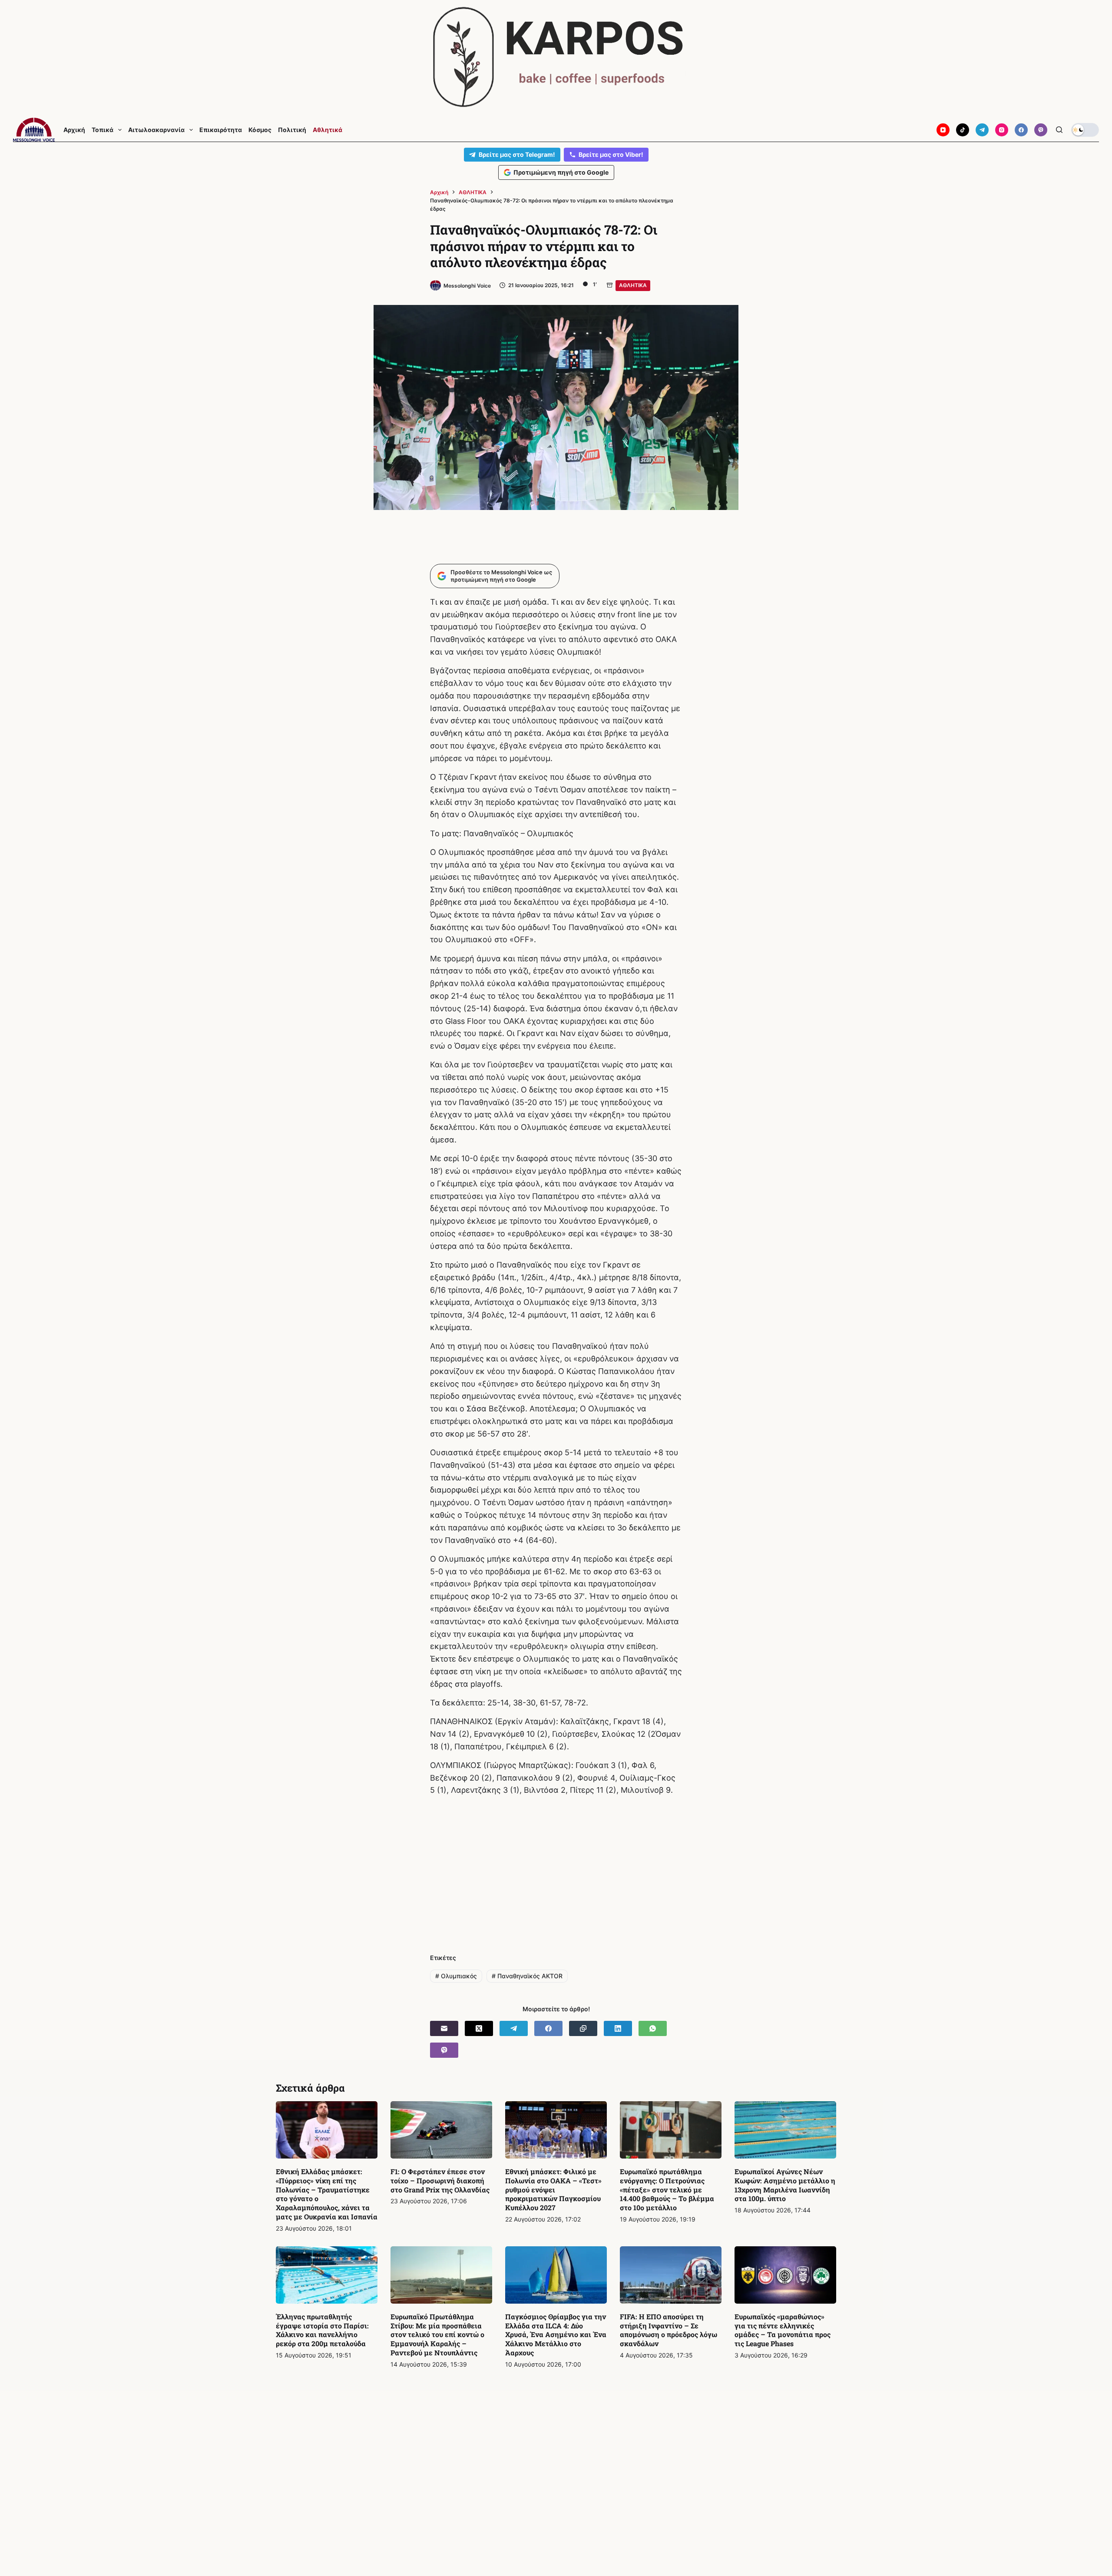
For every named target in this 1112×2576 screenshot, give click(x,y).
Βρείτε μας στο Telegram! (517, 154)
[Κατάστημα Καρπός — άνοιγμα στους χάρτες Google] (556, 57)
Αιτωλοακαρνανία (156, 130)
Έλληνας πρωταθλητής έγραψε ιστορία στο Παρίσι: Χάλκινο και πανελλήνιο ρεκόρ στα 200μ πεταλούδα (322, 2330)
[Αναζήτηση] (1059, 130)
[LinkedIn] (618, 2028)
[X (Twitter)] (479, 2028)
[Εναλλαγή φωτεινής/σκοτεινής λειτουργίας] (1085, 130)
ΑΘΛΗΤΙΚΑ (633, 285)
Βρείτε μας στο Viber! (611, 154)
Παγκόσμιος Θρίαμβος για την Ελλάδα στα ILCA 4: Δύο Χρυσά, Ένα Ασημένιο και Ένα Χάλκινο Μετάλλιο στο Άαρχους (556, 2334)
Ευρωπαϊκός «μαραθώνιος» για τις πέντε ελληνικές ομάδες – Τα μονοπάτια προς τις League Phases (783, 2330)
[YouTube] (943, 130)
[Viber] (1041, 130)
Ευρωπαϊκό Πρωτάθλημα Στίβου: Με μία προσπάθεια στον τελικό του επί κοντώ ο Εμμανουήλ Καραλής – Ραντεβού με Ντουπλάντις (437, 2334)
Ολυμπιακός (456, 1976)
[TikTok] (963, 130)
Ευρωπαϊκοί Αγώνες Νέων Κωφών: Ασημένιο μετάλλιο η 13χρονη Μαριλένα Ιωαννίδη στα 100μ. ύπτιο (785, 2185)
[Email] (444, 2028)
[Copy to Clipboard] (583, 2028)
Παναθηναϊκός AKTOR (527, 1976)
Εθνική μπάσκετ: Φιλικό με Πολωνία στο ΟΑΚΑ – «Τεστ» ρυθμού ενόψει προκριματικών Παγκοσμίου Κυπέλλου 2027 (553, 2189)
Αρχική (74, 130)
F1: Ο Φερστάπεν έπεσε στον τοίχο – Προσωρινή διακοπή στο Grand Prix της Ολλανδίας (440, 2180)
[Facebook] (1021, 130)
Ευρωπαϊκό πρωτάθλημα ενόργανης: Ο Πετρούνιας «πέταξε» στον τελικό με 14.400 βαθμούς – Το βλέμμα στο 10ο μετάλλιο (667, 2189)
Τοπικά (103, 130)
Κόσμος (260, 130)
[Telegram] (982, 130)
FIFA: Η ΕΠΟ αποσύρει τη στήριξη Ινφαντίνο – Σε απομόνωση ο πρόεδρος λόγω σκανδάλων (669, 2330)
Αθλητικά (328, 130)
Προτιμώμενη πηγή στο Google (561, 172)
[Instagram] (1002, 130)
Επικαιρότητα (221, 130)
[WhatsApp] (653, 2028)
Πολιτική (292, 130)
